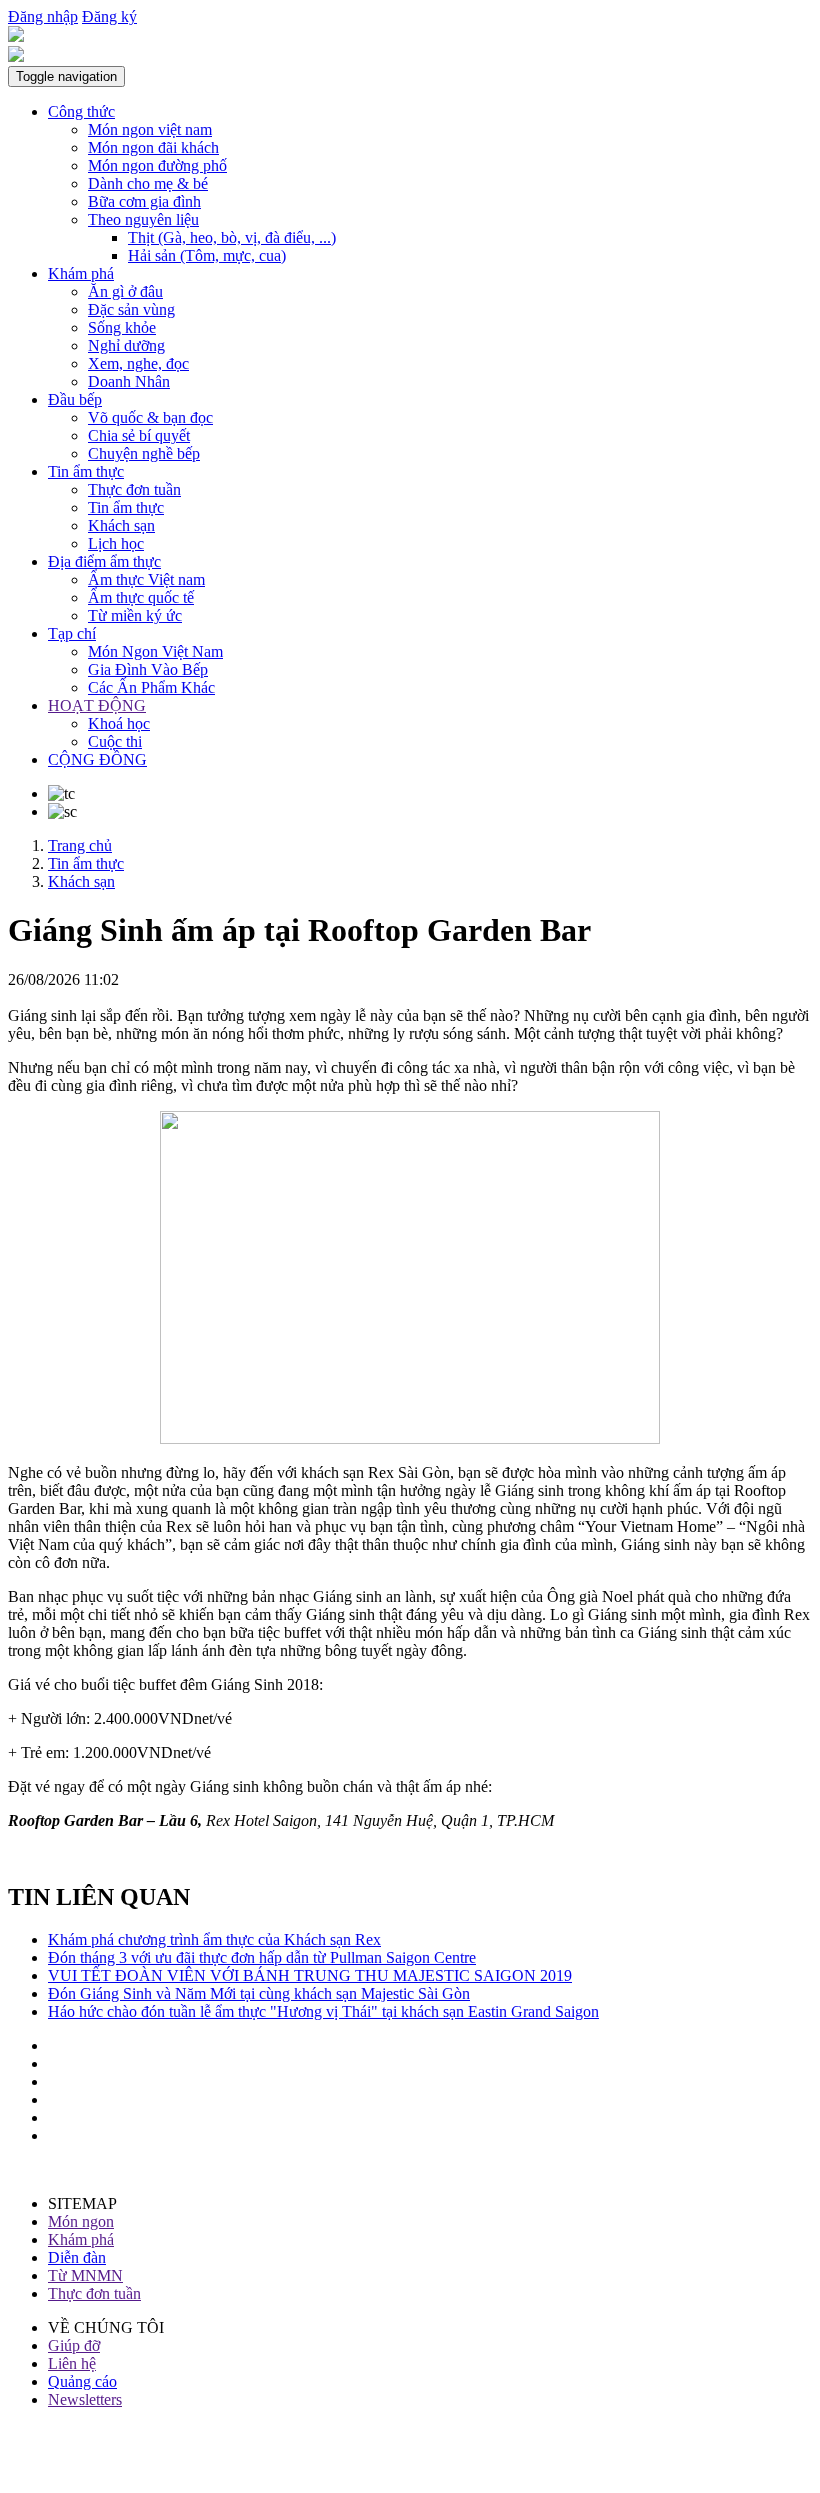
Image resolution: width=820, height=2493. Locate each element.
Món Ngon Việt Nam (155, 651)
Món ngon (81, 2221)
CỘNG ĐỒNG (97, 759)
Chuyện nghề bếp (144, 453)
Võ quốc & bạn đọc (150, 417)
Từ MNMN (85, 2275)
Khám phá (81, 273)
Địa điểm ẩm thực (104, 561)
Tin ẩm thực (86, 471)
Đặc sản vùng (131, 309)
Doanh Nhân (129, 381)
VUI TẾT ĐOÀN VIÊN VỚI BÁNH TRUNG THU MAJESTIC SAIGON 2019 (310, 1975)
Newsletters (85, 2399)
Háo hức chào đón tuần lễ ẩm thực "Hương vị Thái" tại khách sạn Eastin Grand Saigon (323, 2011)
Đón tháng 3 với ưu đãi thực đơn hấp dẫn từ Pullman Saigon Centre (262, 1957)
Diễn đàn (77, 2257)
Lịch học (116, 543)
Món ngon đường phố (157, 165)
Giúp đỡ (74, 2345)
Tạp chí (72, 633)
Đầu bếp (75, 399)
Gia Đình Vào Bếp (148, 669)
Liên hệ (72, 2363)
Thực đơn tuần (134, 489)
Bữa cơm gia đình (144, 201)
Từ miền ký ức (135, 615)
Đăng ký (109, 16)
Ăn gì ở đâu (125, 291)
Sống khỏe (122, 327)
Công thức (81, 111)
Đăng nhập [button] (43, 16)
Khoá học (119, 723)
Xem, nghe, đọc (138, 363)
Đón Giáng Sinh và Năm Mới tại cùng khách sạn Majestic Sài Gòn (259, 1993)
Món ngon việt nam (150, 129)
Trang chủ (80, 845)
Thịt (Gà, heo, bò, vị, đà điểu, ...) (232, 237)
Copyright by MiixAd (77, 2467)
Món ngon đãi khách (153, 147)
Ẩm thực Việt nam (146, 579)
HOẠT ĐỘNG (97, 705)
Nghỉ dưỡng (126, 345)
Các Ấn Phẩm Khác (151, 687)
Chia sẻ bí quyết (139, 435)
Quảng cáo (82, 2381)
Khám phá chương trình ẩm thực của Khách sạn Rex (214, 1939)
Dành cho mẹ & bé (148, 183)
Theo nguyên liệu (143, 219)
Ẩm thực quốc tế (141, 597)
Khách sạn (121, 525)
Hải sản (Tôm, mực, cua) (207, 255)
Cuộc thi (115, 741)
